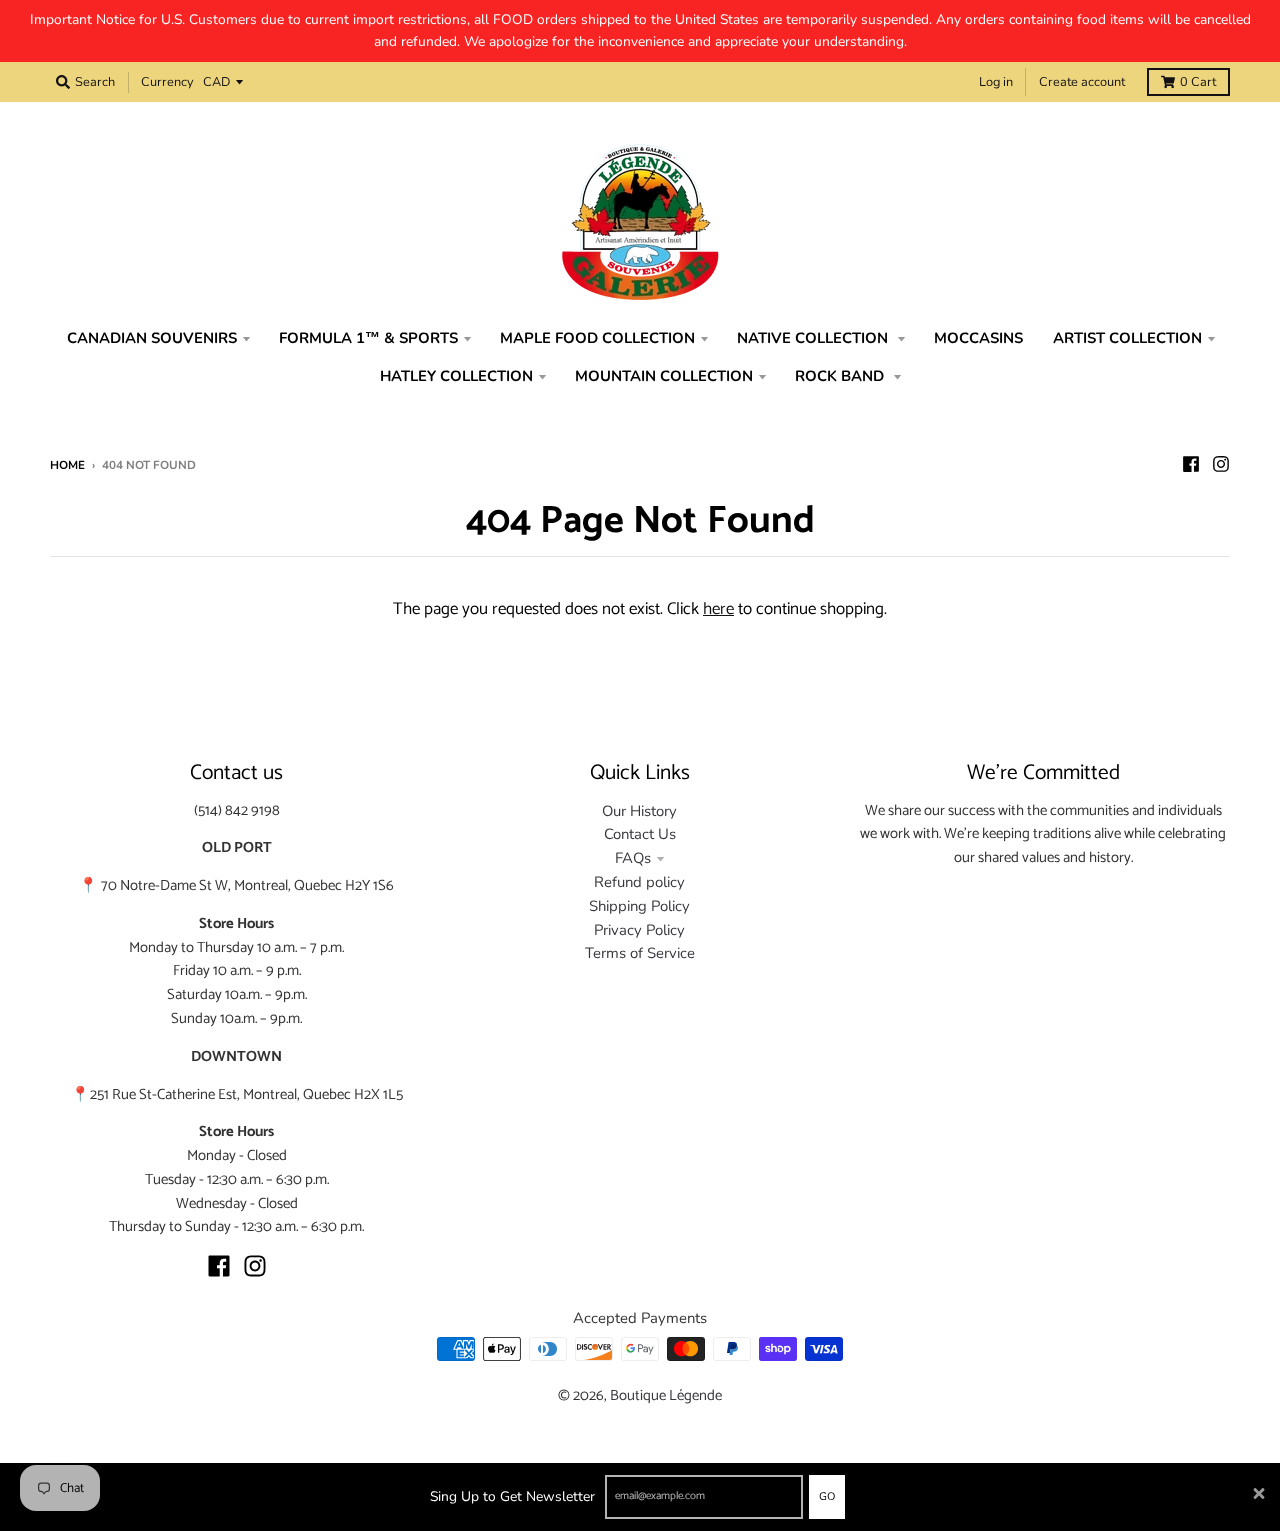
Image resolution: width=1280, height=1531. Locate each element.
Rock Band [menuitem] (841, 376)
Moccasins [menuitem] (978, 338)
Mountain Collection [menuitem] (664, 376)
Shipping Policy (639, 906)
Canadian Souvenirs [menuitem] (152, 338)
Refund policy (639, 882)
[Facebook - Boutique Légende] (1191, 464)
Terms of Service (640, 953)
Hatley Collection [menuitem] (456, 376)
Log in (996, 82)
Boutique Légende (666, 1396)
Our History (639, 811)
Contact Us (640, 834)
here (718, 609)
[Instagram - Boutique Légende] (1221, 464)
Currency (167, 82)
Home (67, 465)
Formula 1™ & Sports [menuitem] (368, 338)
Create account (1082, 82)
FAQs (633, 858)
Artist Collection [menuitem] (1127, 338)
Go (827, 1496)
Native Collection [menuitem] (814, 338)
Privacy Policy (639, 930)
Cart (1198, 82)
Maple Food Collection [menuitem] (597, 338)
